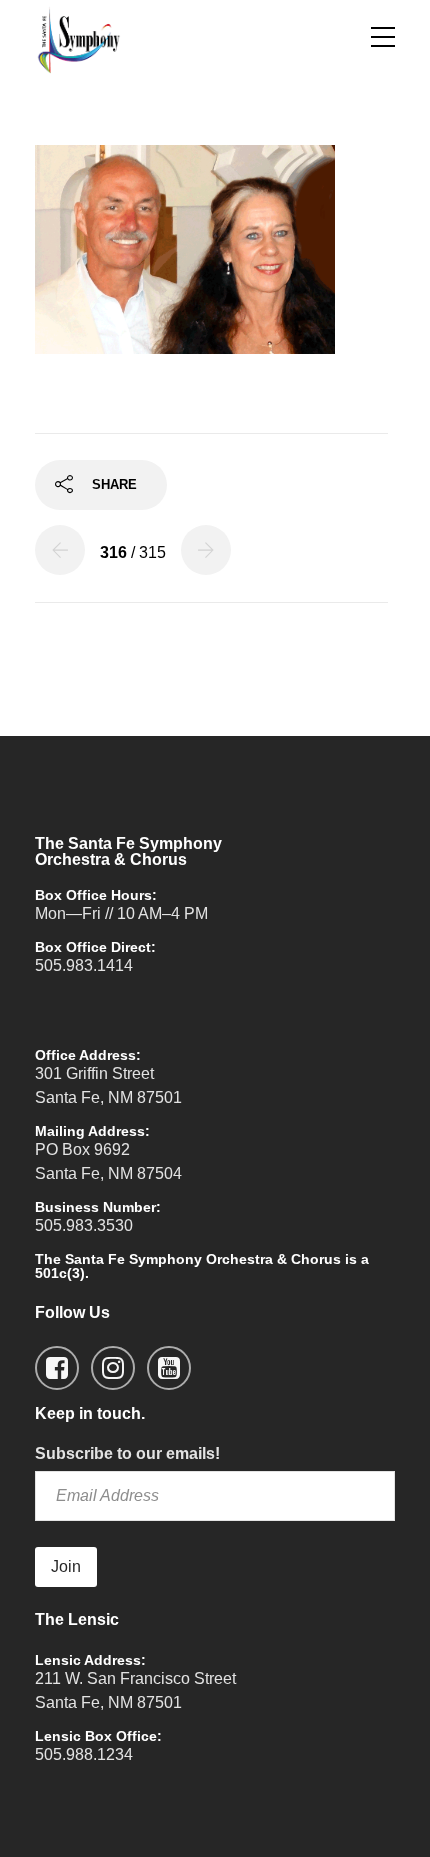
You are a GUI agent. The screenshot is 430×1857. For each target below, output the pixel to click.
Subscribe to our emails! (127, 1453)
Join (66, 1566)
